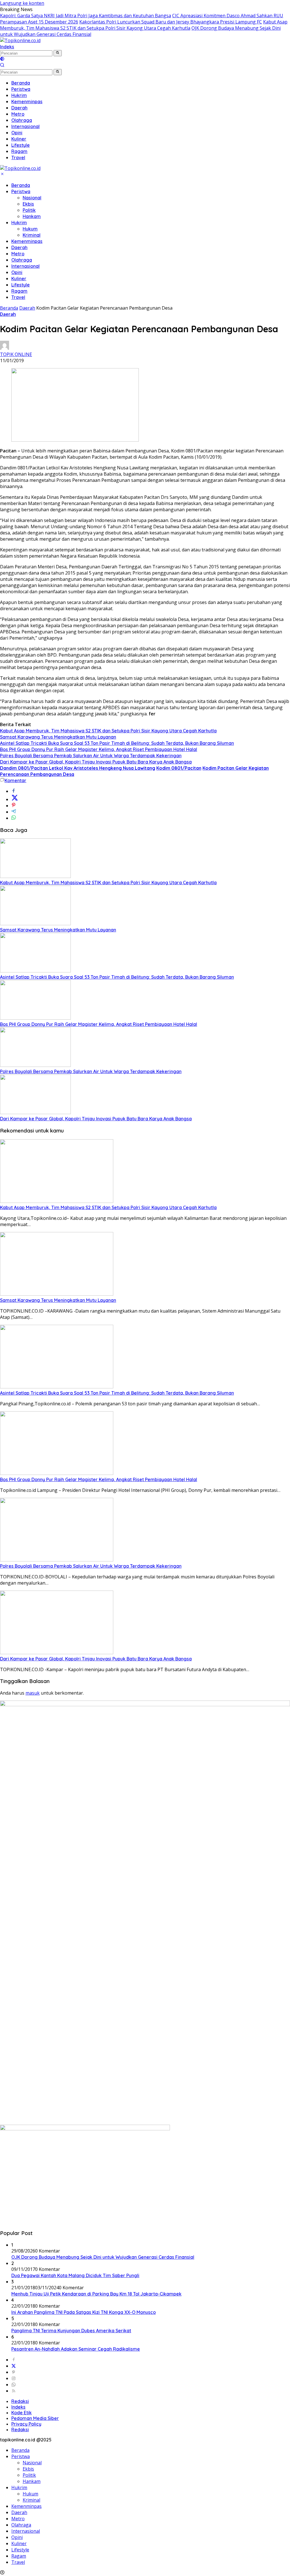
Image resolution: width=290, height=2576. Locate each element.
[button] (58, 53)
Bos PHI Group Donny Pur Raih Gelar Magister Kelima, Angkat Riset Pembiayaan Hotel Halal (99, 749)
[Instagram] (14, 2378)
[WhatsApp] (14, 2385)
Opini (17, 272)
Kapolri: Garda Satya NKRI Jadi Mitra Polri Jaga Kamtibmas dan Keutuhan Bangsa (86, 16)
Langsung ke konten (22, 3)
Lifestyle (21, 285)
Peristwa (21, 191)
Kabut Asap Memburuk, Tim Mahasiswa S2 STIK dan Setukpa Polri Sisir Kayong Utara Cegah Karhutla (144, 25)
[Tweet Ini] (15, 799)
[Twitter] (14, 2366)
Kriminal (32, 235)
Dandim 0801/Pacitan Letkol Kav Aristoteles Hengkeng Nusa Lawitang (78, 768)
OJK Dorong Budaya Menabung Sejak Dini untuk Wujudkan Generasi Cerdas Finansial (103, 2257)
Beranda (21, 185)
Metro (18, 254)
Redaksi (20, 2401)
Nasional (32, 198)
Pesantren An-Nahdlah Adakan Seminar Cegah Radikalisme (76, 2349)
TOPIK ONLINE (16, 354)
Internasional (25, 266)
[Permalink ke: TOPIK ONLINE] (5, 348)
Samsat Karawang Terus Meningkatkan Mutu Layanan (58, 737)
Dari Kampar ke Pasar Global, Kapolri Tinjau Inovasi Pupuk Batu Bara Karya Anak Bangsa (96, 762)
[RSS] (14, 2391)
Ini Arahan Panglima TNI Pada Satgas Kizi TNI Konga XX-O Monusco (84, 2312)
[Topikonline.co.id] (20, 40)
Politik (29, 210)
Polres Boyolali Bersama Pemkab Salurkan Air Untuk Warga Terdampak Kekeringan (91, 756)
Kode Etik (22, 2413)
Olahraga (22, 260)
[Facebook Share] (14, 791)
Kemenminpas (27, 241)
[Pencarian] (2, 66)
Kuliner (19, 279)
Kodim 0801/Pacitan (179, 768)
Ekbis (28, 204)
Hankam (32, 216)
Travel (18, 297)
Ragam (19, 291)
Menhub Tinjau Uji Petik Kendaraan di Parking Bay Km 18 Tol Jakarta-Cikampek (96, 2294)
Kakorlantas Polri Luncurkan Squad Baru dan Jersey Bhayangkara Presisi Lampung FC (171, 22)
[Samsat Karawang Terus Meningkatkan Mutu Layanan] (35, 924)
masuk (33, 1693)
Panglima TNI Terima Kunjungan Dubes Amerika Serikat (71, 2331)
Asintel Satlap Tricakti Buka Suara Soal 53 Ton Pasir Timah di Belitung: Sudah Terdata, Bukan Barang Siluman (117, 743)
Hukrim (19, 223)
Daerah (19, 247)
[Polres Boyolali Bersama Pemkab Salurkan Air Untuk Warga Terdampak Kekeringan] (35, 1065)
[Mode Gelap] (2, 59)
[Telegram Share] (14, 812)
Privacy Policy (26, 2424)
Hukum (30, 229)
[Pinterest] (14, 2372)
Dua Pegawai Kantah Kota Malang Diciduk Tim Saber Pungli (75, 2275)
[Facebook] (14, 2360)
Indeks (7, 47)
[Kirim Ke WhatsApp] (14, 818)
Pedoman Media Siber (35, 2418)
